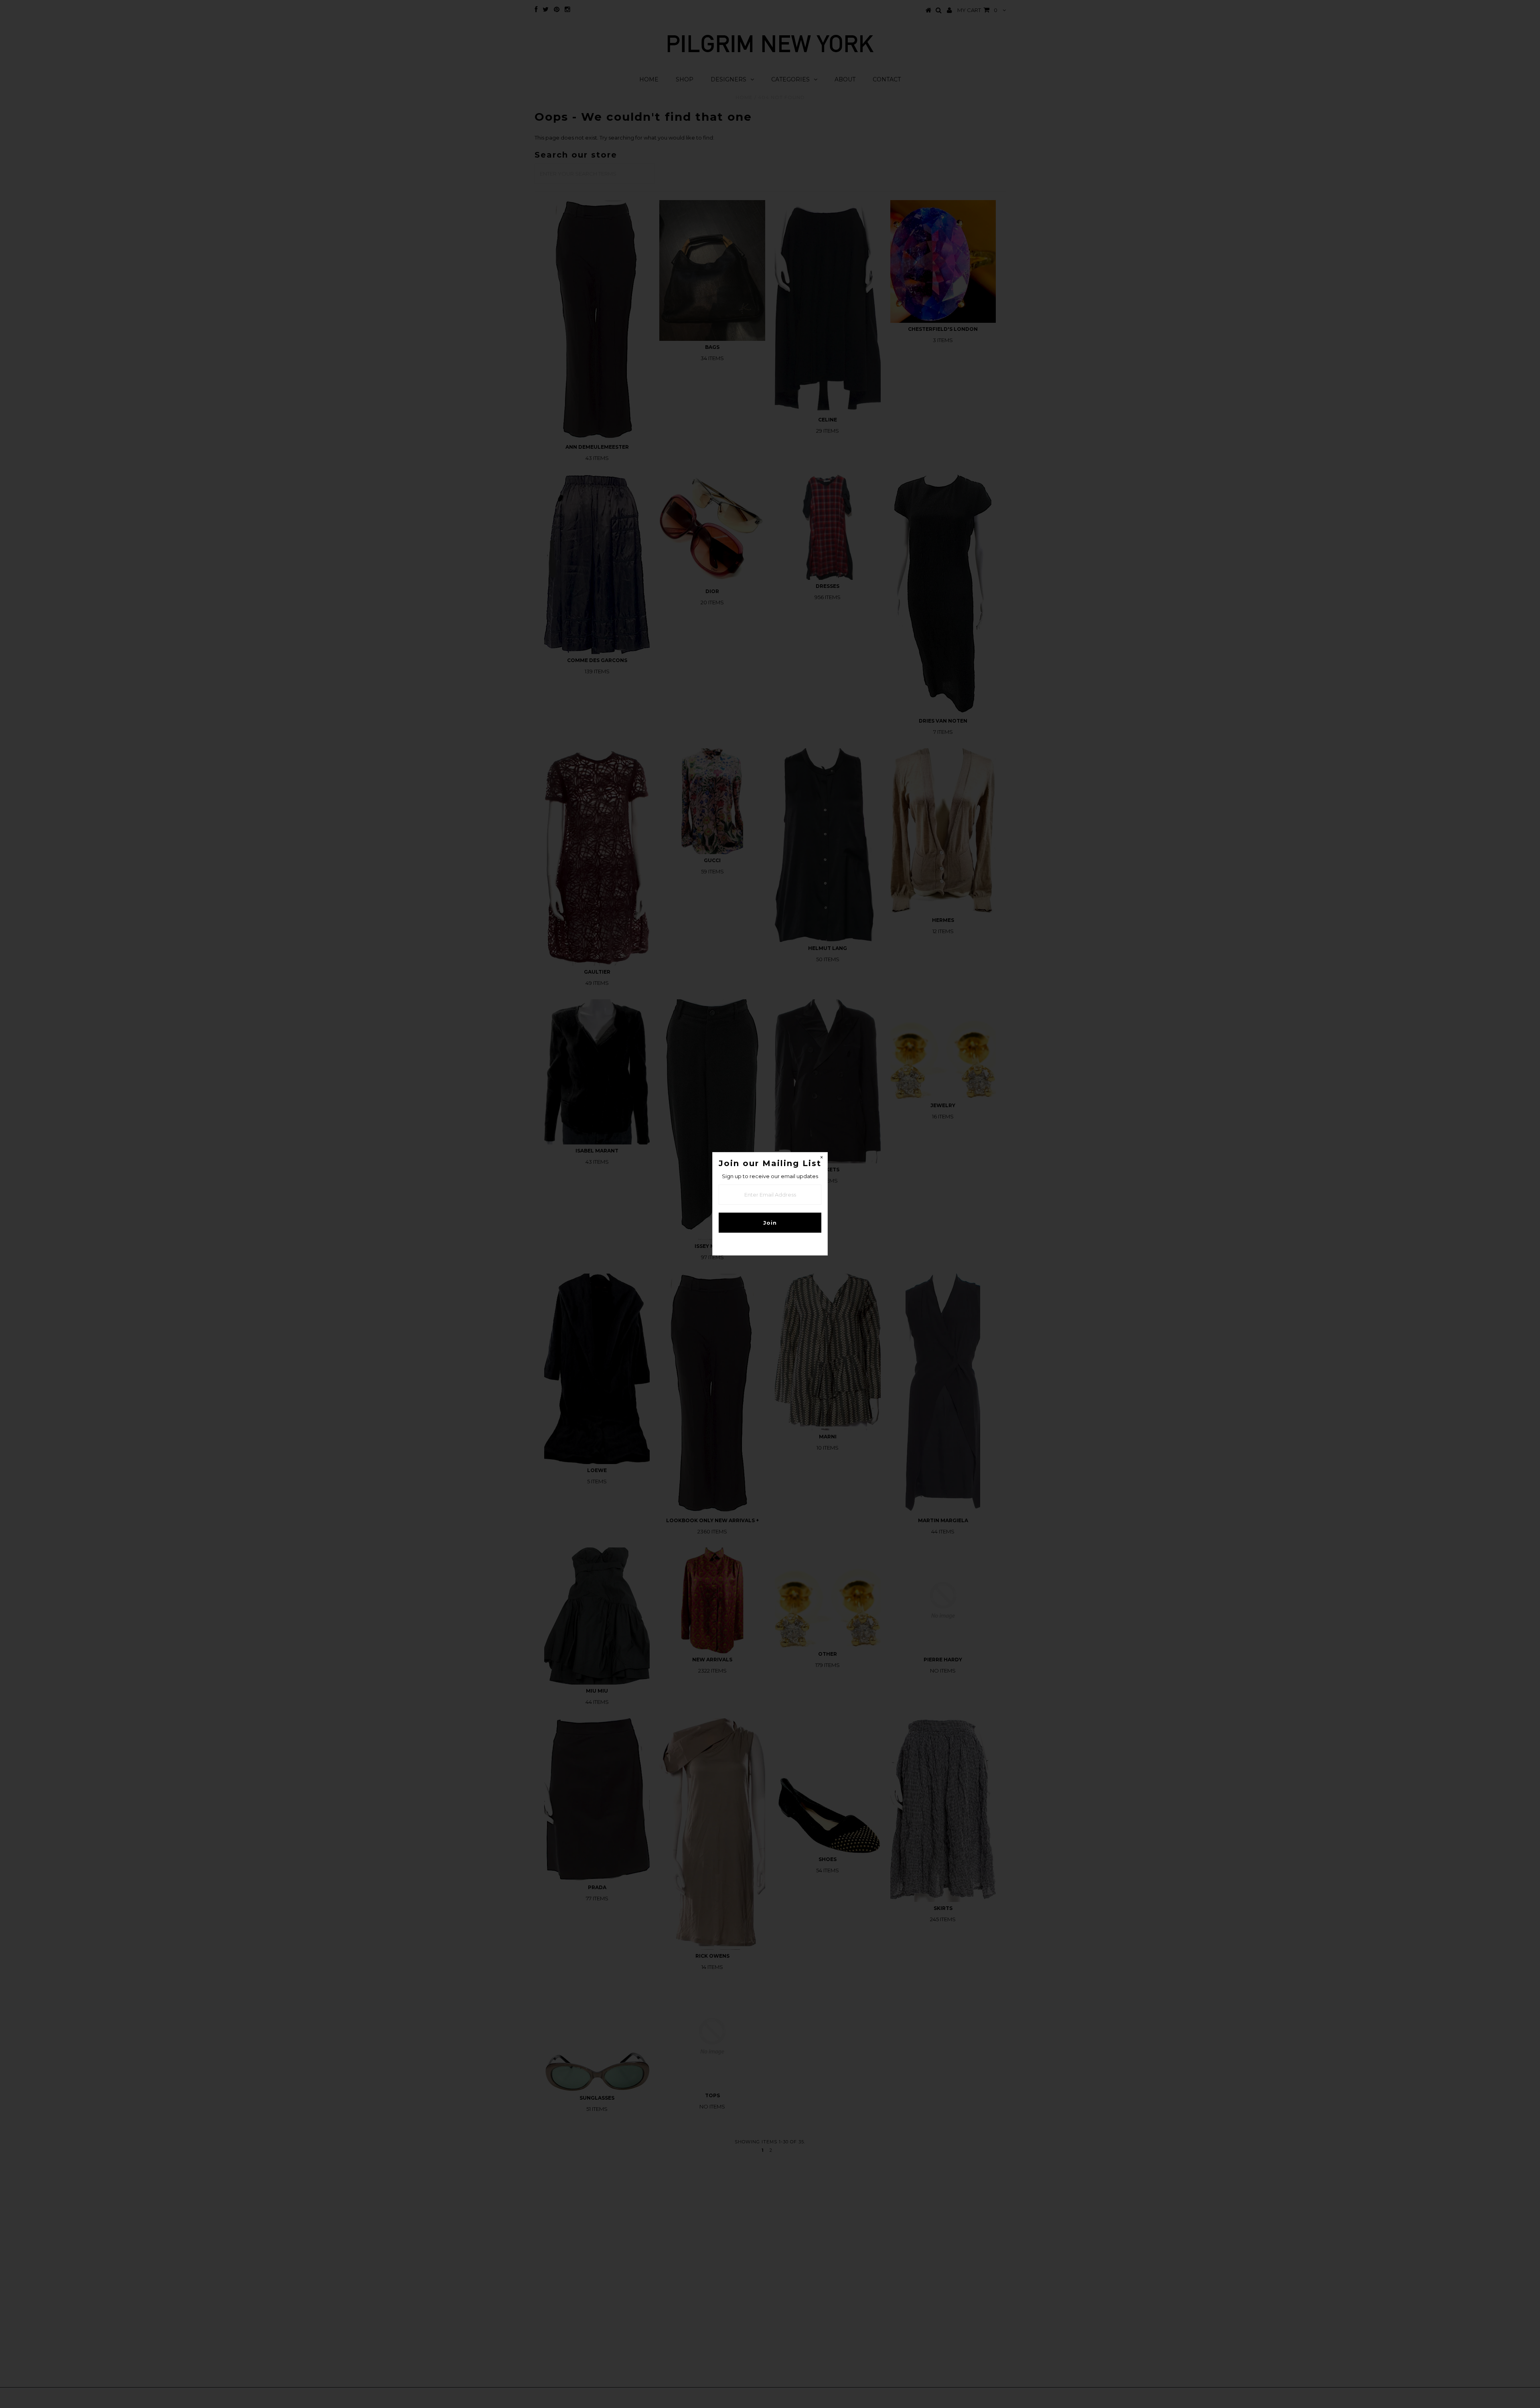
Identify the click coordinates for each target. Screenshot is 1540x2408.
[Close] (821, 1158)
